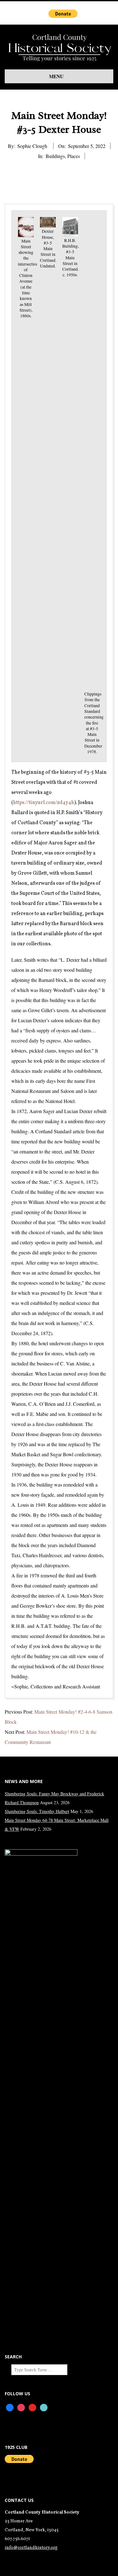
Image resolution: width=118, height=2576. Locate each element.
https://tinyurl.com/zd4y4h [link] (44, 803)
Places (74, 156)
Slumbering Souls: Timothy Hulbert (37, 1811)
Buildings (55, 156)
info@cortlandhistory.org (31, 2548)
